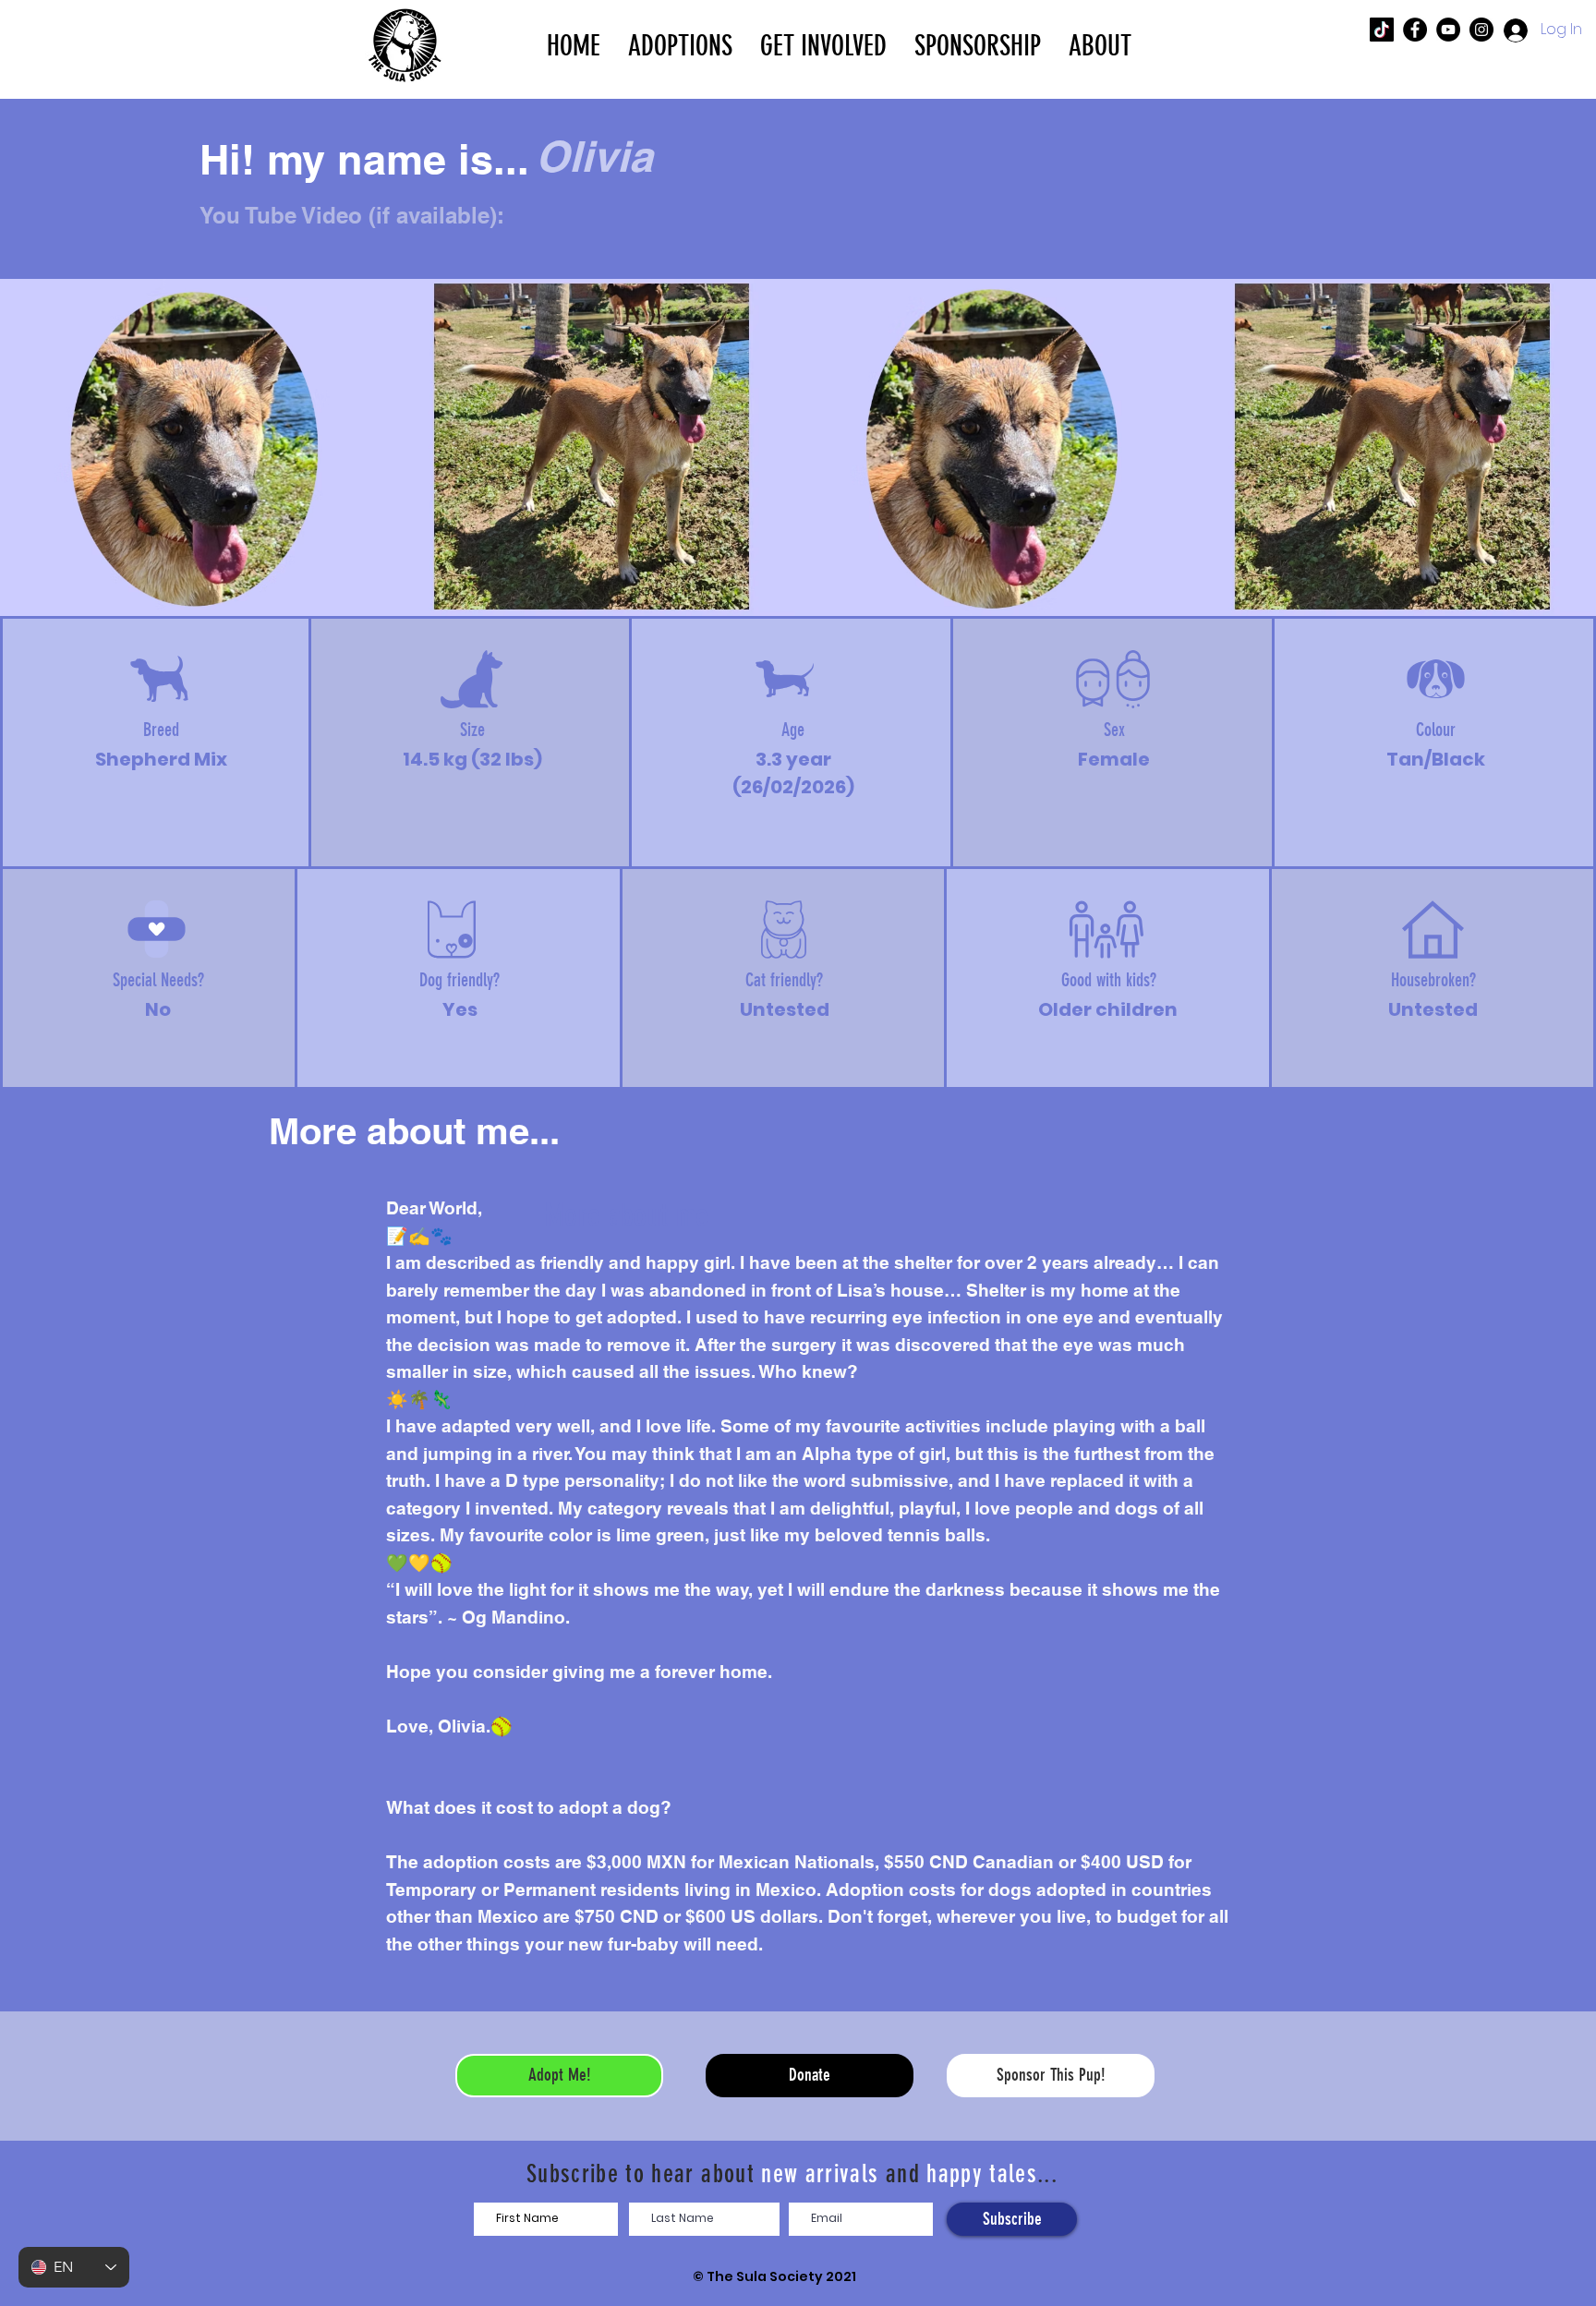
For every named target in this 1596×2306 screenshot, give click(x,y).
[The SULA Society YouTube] (1448, 30)
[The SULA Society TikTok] (1382, 30)
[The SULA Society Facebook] (1415, 30)
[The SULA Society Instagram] (1481, 30)
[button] (680, 44)
